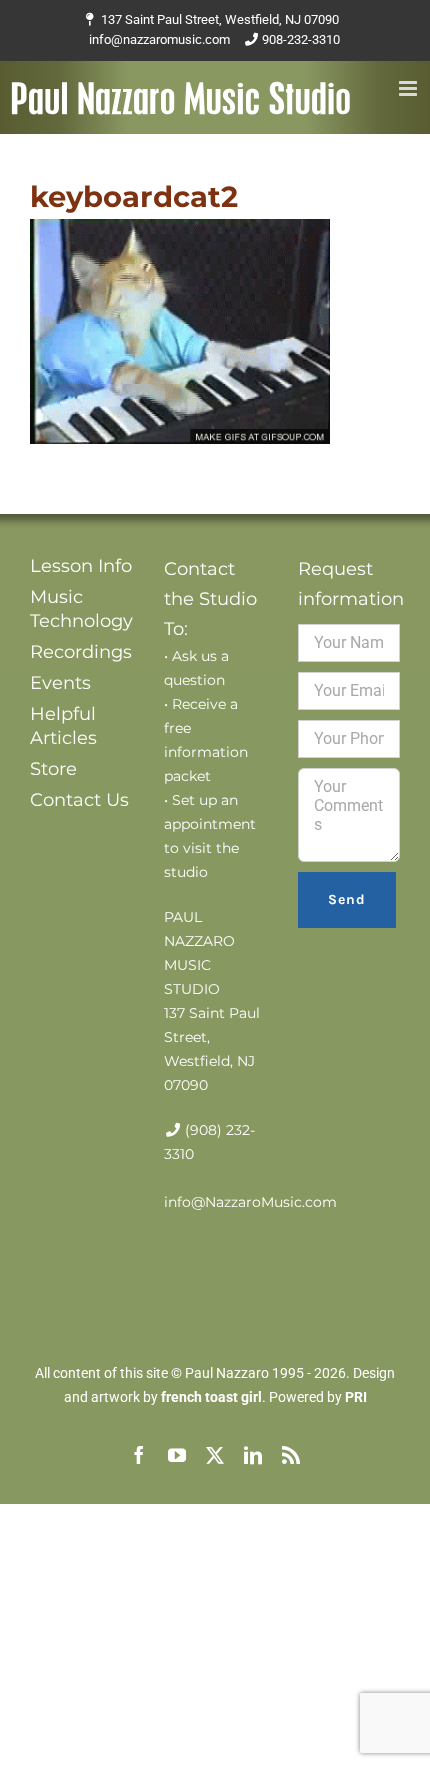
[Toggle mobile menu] (409, 88)
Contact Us (79, 800)
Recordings (81, 652)
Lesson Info (81, 566)
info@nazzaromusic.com (159, 39)
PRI (356, 1397)
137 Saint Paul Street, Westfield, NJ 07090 (220, 19)
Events (60, 683)
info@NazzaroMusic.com (250, 1202)
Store (53, 769)
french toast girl (211, 1397)
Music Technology (81, 609)
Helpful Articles (63, 726)
